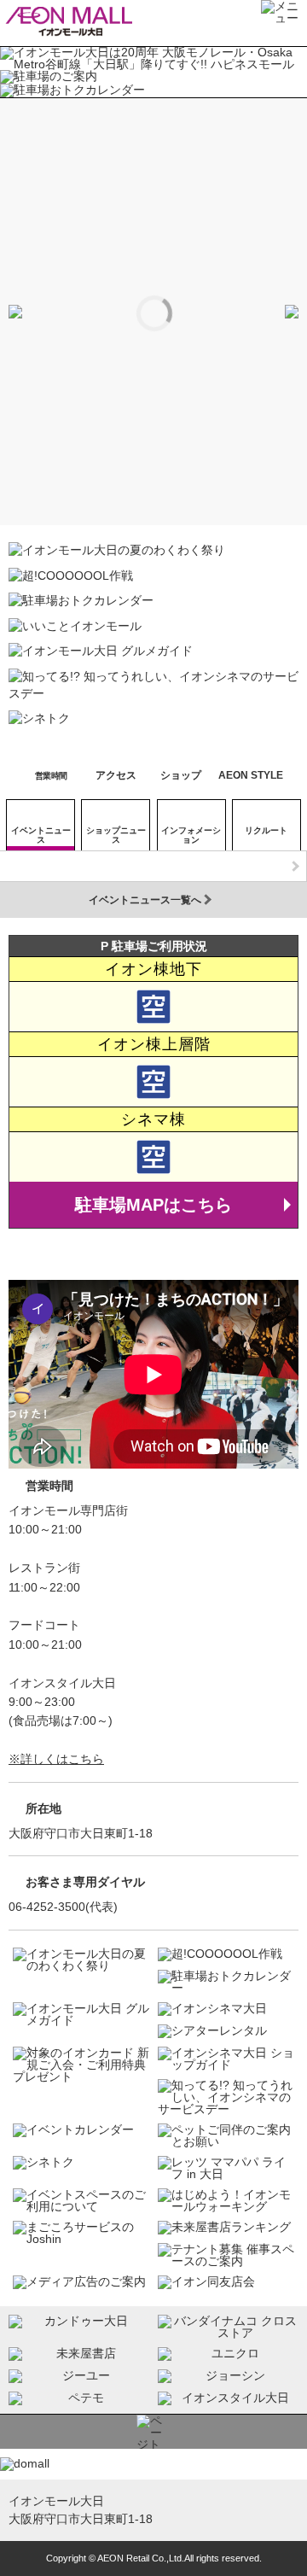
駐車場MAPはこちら (153, 1205)
